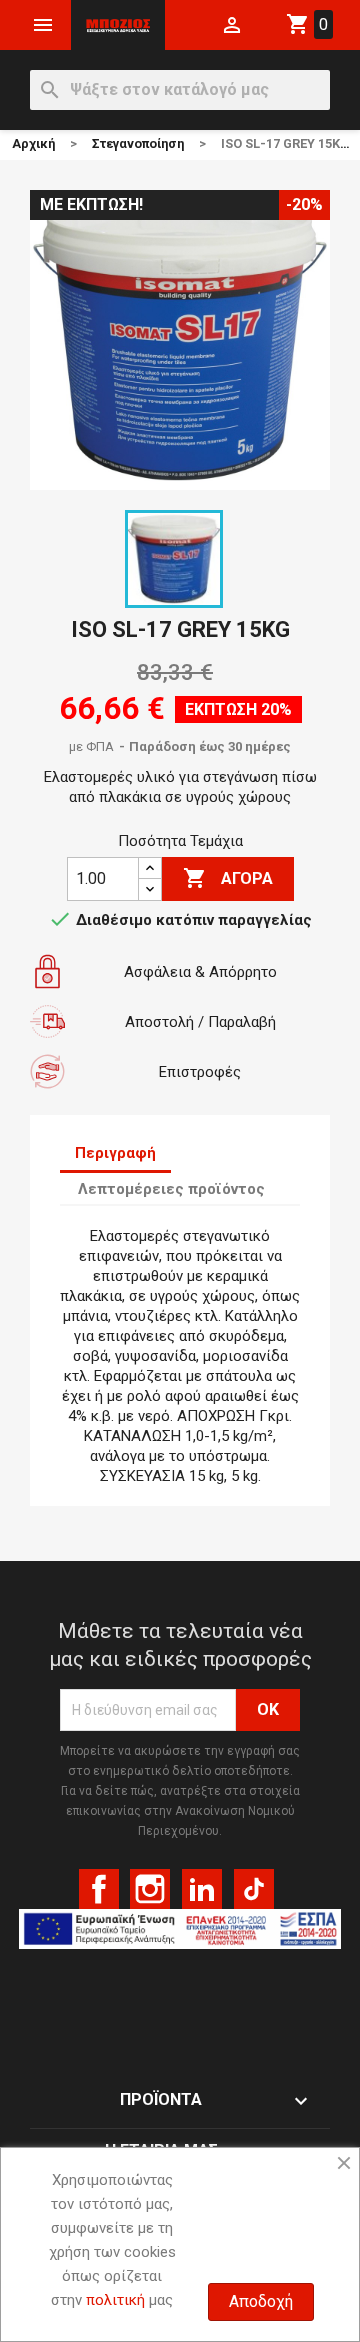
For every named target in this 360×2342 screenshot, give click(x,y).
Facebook (99, 1889)
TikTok (254, 1889)
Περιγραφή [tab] (115, 1153)
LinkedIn (202, 1889)
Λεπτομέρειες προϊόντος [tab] (171, 1189)
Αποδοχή (261, 2301)
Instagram (150, 1889)
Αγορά (228, 878)
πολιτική (115, 2300)
